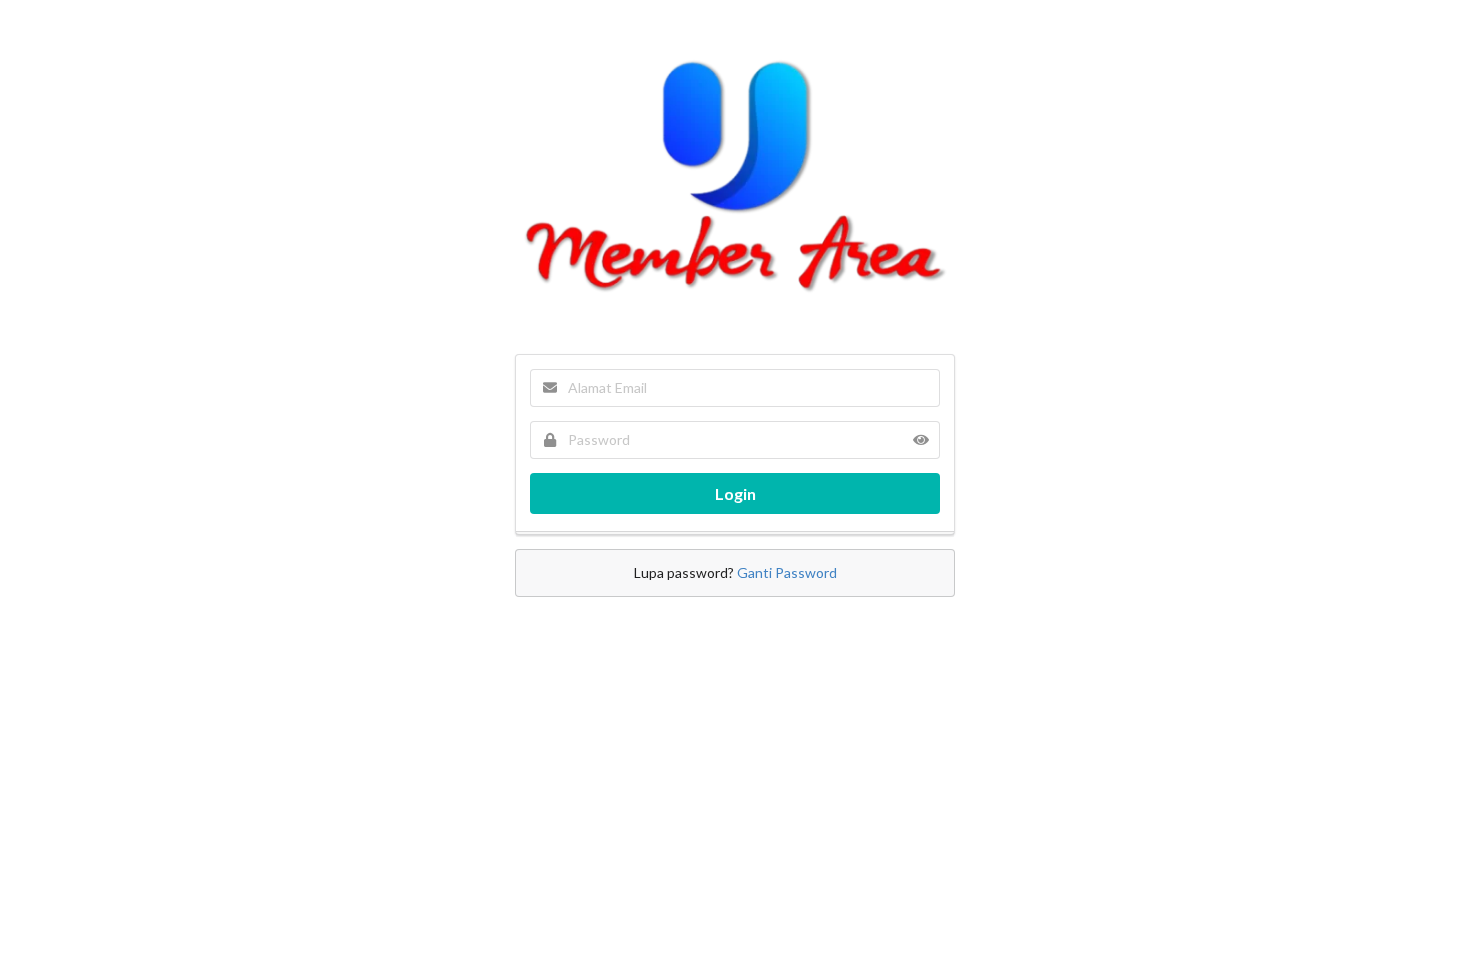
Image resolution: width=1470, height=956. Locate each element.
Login (735, 493)
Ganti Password (787, 572)
